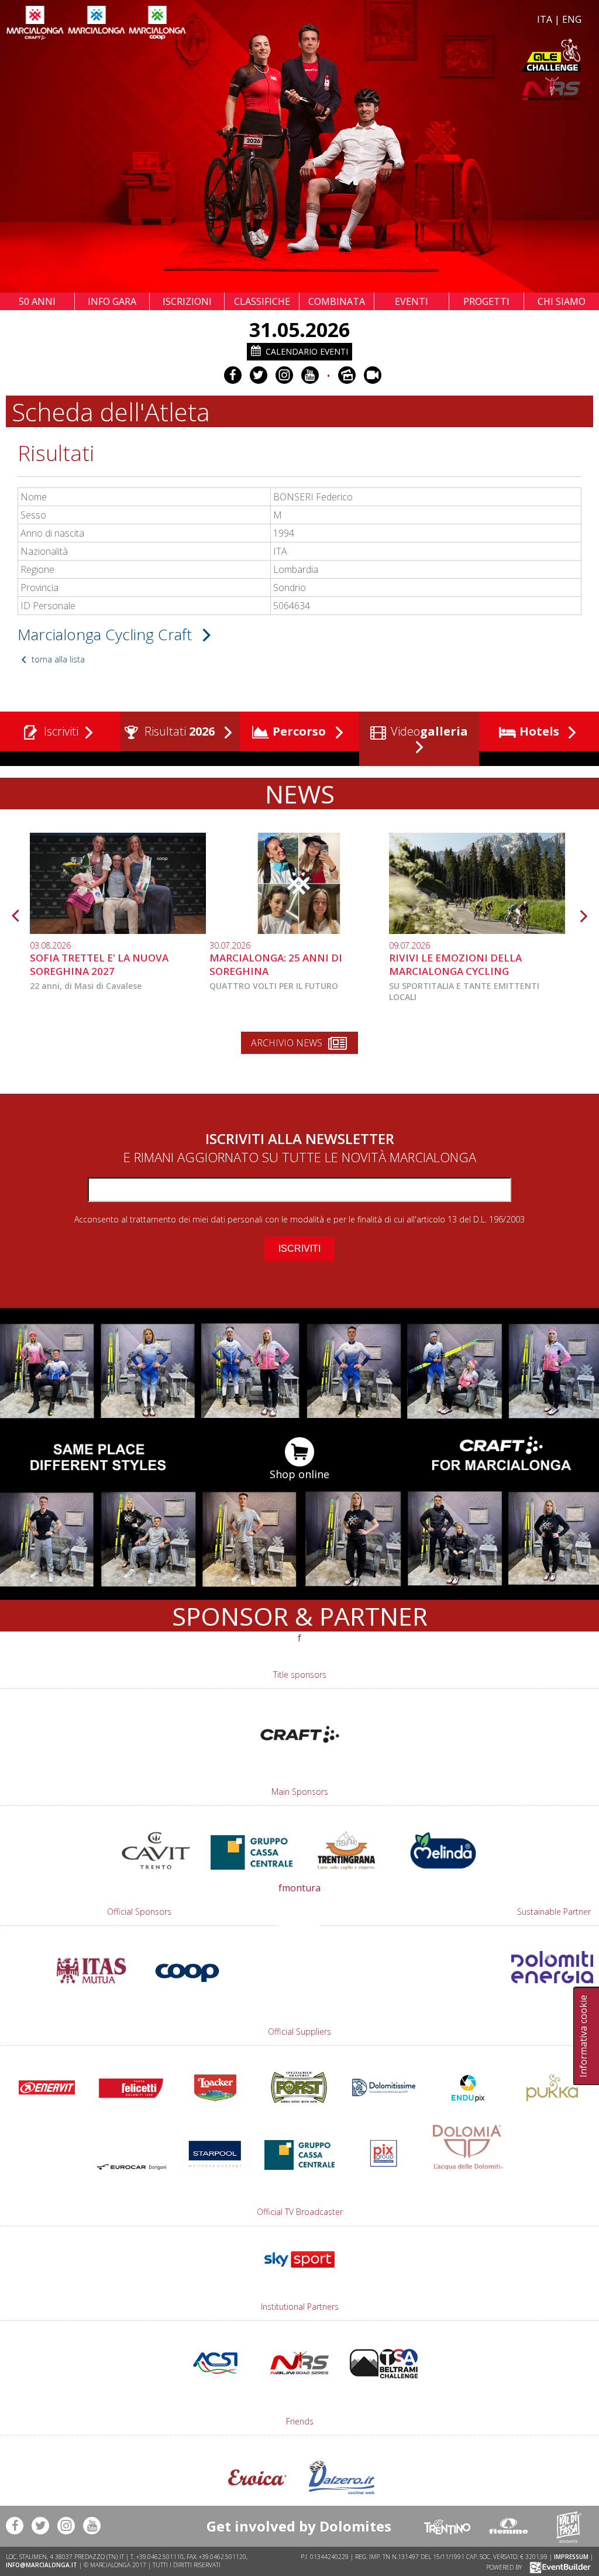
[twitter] (259, 375)
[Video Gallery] (373, 375)
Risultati (178, 731)
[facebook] (233, 375)
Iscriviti (60, 731)
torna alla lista (57, 659)
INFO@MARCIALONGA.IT (42, 2565)
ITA (545, 19)
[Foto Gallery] (347, 375)
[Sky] (299, 2273)
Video (428, 731)
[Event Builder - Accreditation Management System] (558, 2567)
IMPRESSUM (571, 2557)
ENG (572, 19)
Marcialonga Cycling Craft (107, 634)
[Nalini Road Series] (442, 89)
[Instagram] (284, 375)
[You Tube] (310, 375)
